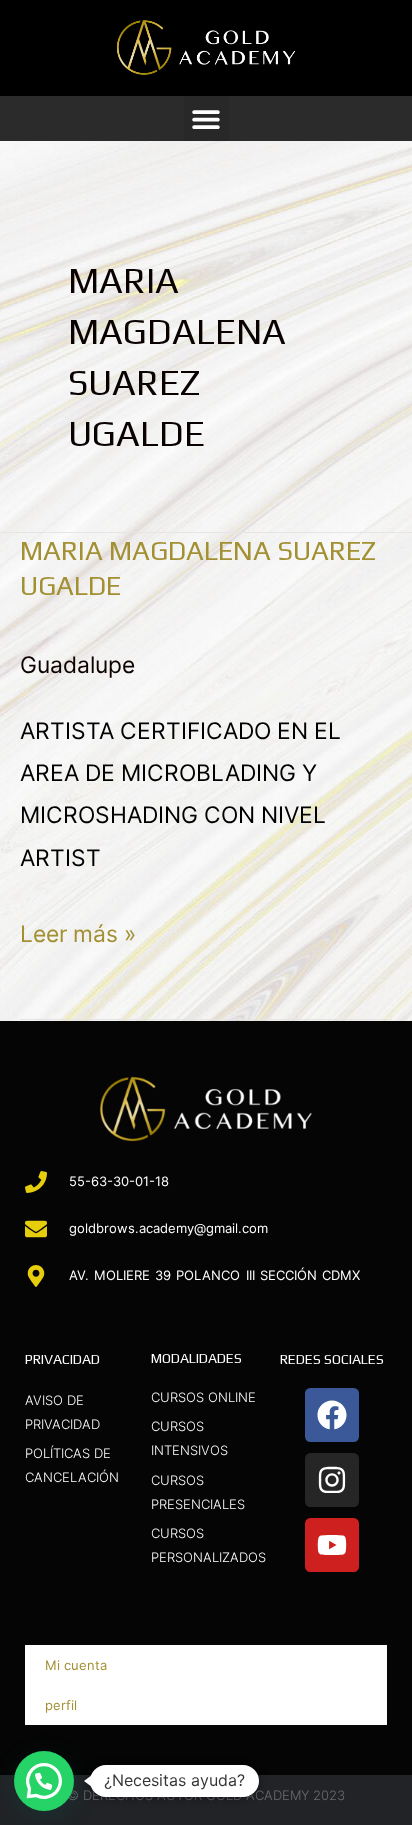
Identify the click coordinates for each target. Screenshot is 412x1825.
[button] (206, 118)
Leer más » (78, 930)
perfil (61, 1705)
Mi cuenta (76, 1665)
